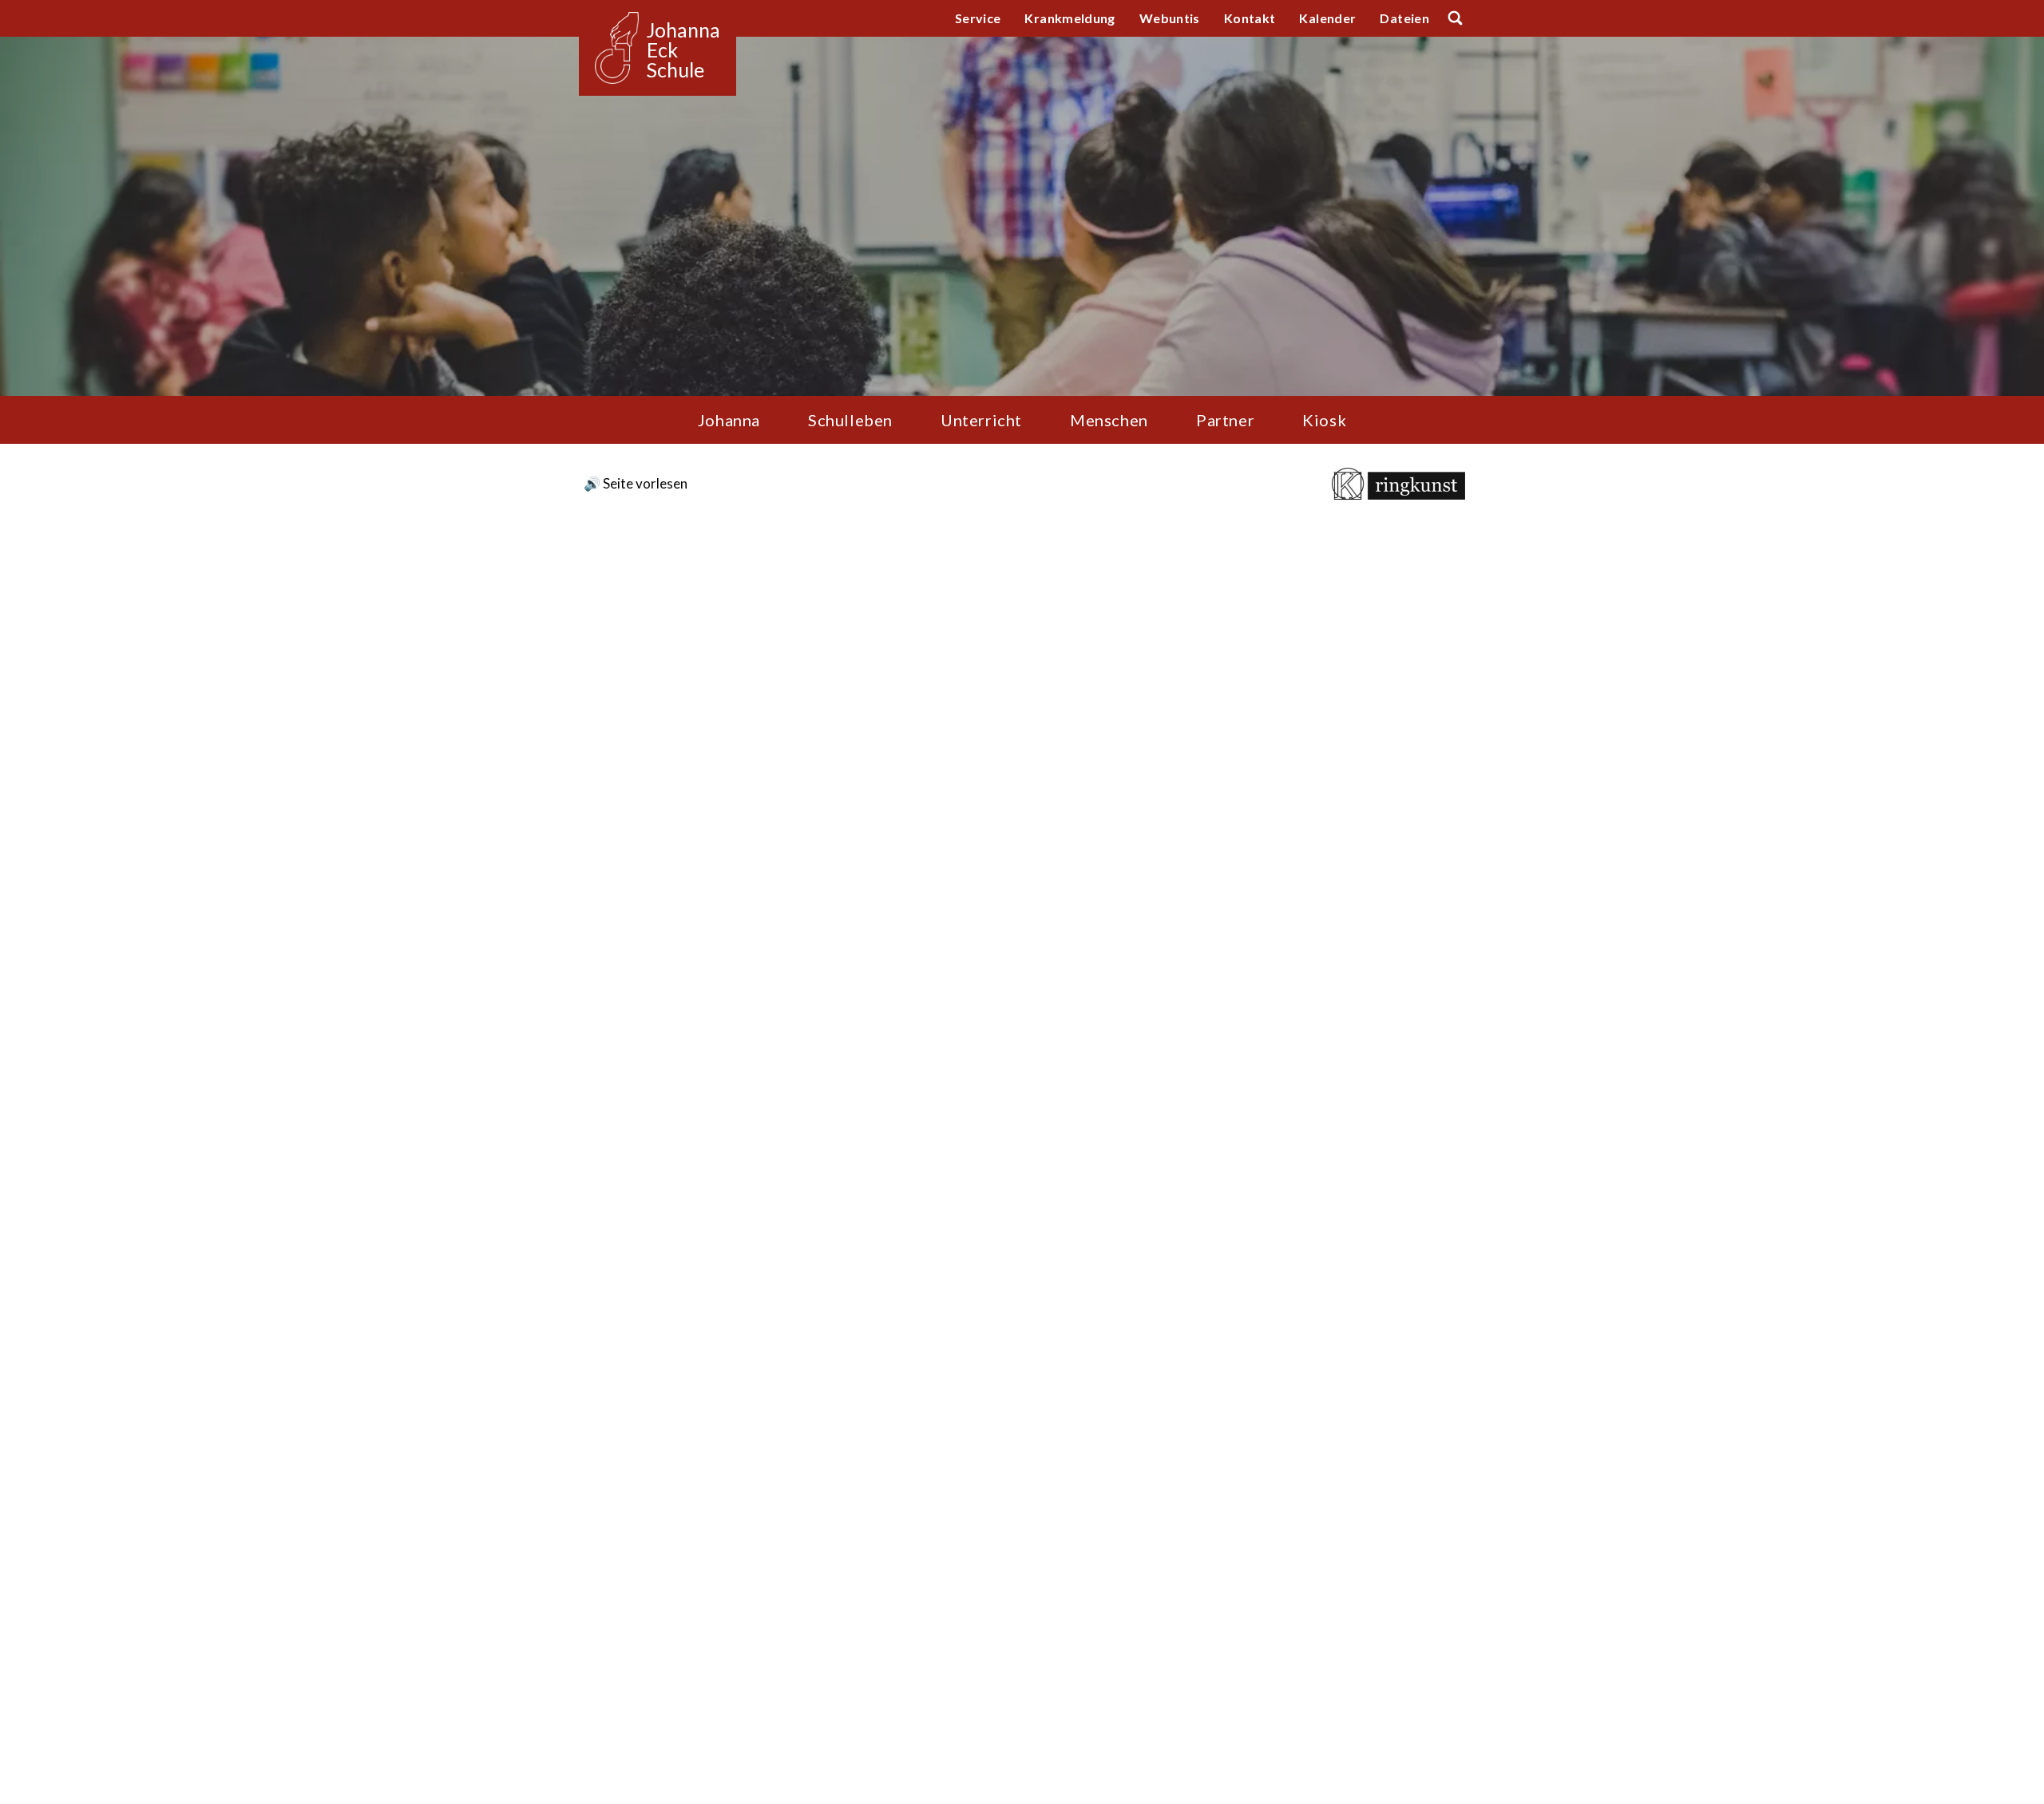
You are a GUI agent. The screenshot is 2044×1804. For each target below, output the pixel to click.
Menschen (1109, 420)
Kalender (1327, 18)
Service (978, 18)
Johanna (729, 420)
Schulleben (850, 420)
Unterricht (981, 420)
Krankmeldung (1070, 18)
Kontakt (1250, 18)
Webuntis (1170, 18)
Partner (1225, 420)
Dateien (1404, 18)
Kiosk (1324, 420)
